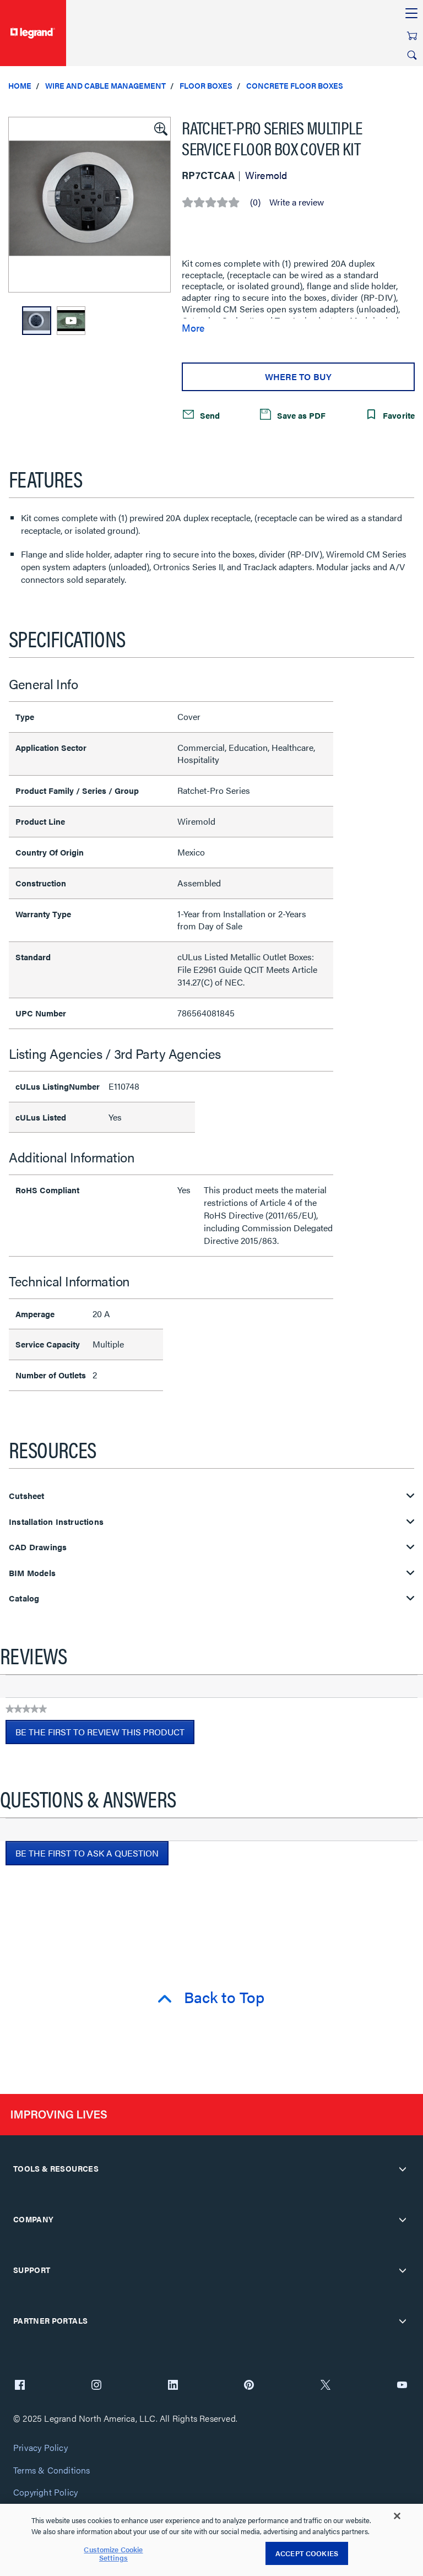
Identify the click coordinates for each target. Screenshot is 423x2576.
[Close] (397, 2516)
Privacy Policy (40, 2448)
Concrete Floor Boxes (295, 85)
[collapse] (403, 2169)
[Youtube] (402, 2386)
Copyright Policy (45, 2493)
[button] (160, 128)
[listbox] (90, 205)
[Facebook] (20, 2386)
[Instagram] (96, 2386)
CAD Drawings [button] (38, 1547)
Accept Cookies (307, 2553)
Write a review (297, 202)
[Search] (412, 55)
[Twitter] (326, 2386)
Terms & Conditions (52, 2471)
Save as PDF (300, 415)
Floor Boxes (206, 85)
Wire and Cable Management (105, 85)
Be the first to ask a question (87, 1853)
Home (20, 85)
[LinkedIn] (173, 2386)
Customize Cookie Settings (113, 2554)
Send (209, 415)
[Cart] (412, 36)
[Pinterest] (249, 2386)
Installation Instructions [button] (56, 1522)
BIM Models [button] (32, 1573)
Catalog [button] (24, 1598)
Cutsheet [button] (27, 1496)
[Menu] (411, 14)
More (193, 328)
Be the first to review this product (105, 1735)
